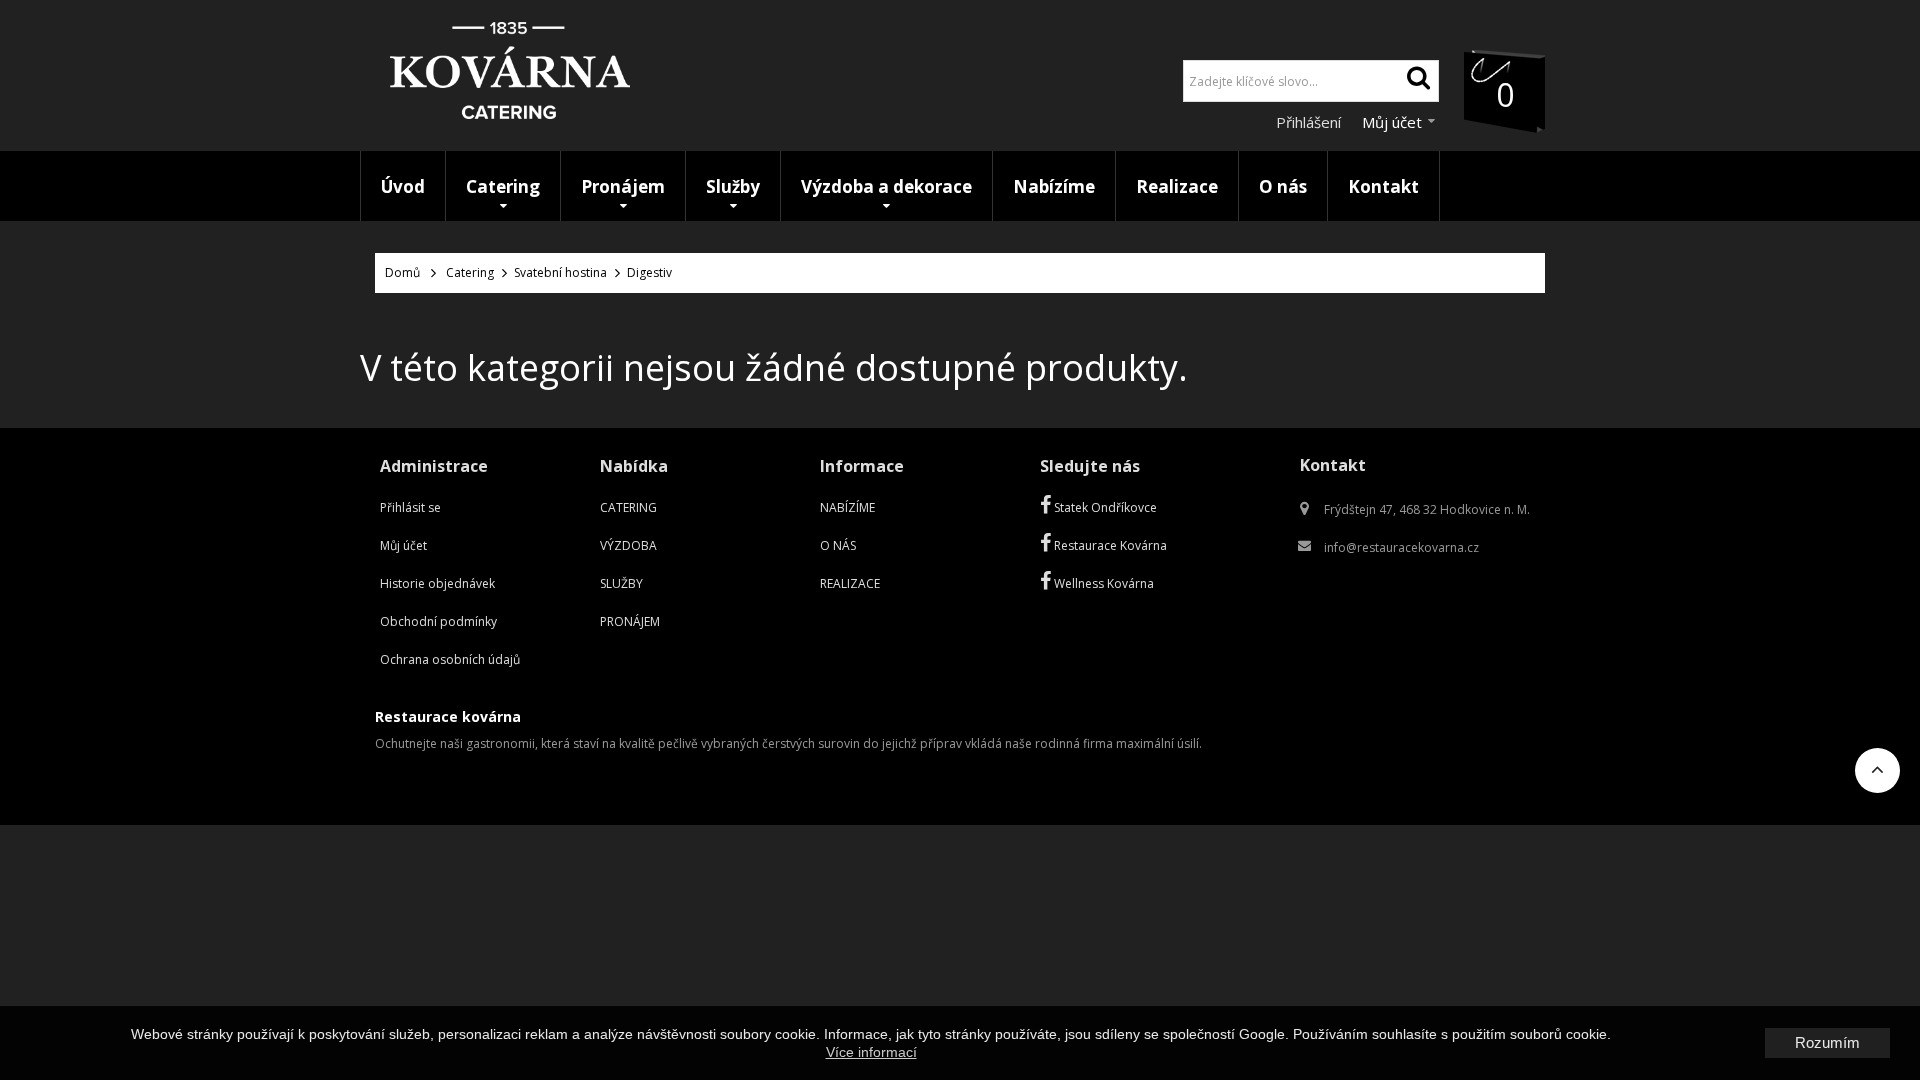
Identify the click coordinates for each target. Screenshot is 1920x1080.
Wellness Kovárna (1102, 583)
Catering (470, 272)
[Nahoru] (1877, 776)
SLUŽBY (621, 583)
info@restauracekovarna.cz (1401, 547)
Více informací (871, 1052)
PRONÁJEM (630, 621)
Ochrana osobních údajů (450, 659)
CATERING (628, 507)
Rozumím (1827, 1042)
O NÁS (838, 545)
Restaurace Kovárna (1109, 545)
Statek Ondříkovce (1104, 507)
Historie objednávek (437, 583)
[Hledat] (1418, 81)
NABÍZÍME (847, 507)
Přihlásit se (410, 507)
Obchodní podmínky (438, 621)
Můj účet (403, 545)
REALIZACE (850, 583)
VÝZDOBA (628, 545)
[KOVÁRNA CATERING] (510, 75)
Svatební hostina (560, 272)
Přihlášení (1310, 122)
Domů (402, 272)
